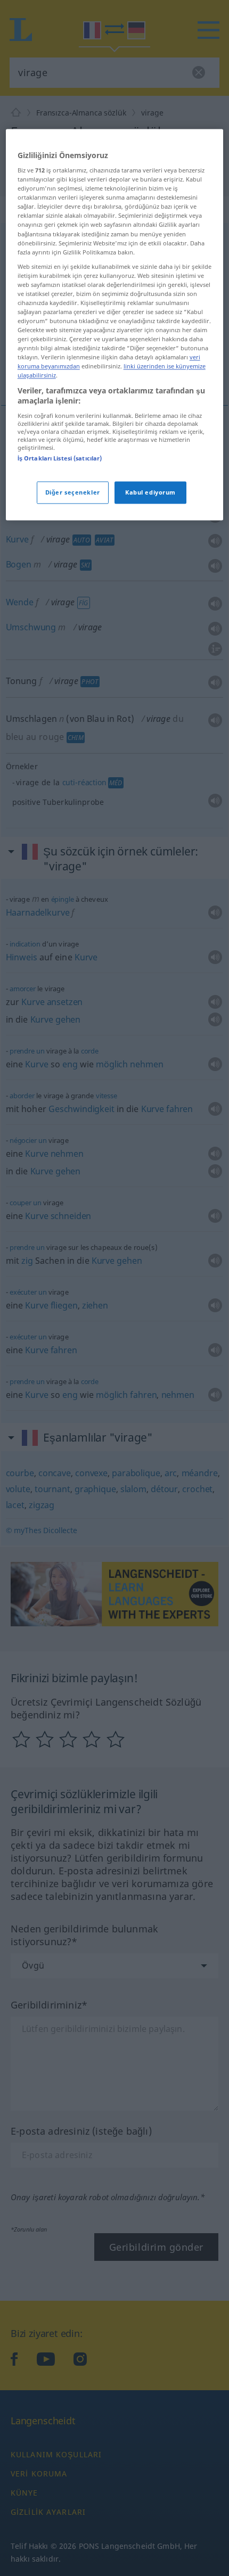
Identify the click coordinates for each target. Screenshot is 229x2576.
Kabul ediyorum (150, 493)
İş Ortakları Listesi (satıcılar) (60, 458)
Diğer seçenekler (73, 493)
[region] (115, 325)
